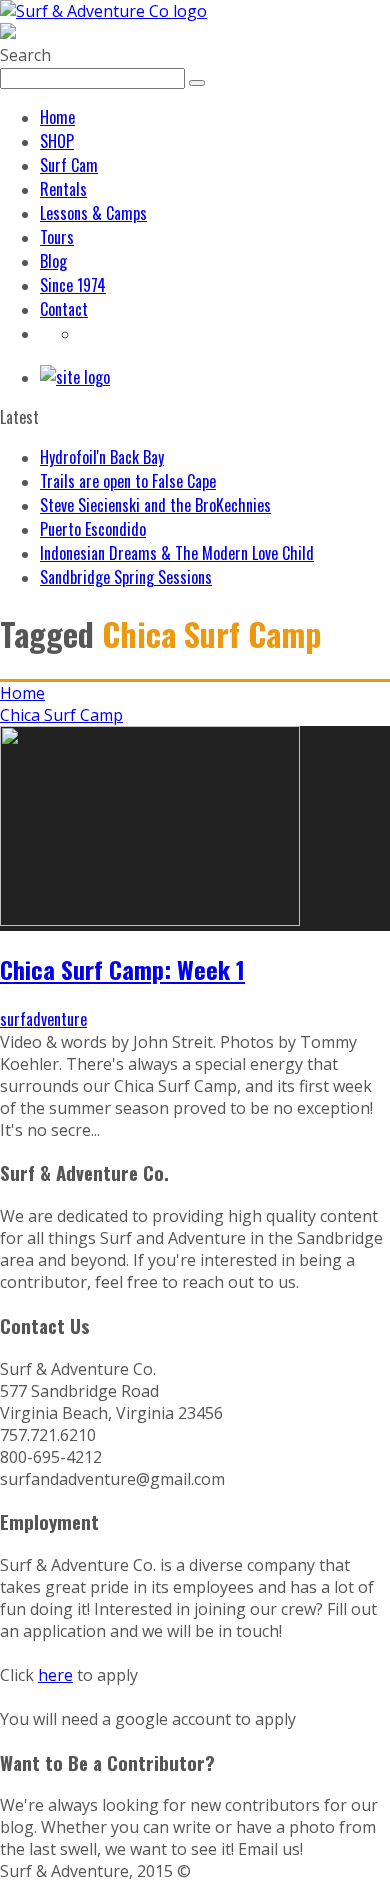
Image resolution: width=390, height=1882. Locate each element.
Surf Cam (69, 165)
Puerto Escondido (93, 529)
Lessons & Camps (93, 213)
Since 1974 (73, 285)
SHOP (57, 141)
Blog (53, 261)
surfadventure (43, 1019)
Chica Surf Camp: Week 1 (122, 969)
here (55, 1675)
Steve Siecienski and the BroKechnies (155, 505)
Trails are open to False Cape (128, 481)
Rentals (63, 189)
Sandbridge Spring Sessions (126, 577)
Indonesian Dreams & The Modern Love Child (177, 553)
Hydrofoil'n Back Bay (102, 457)
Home (57, 117)
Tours (57, 237)
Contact (64, 309)
